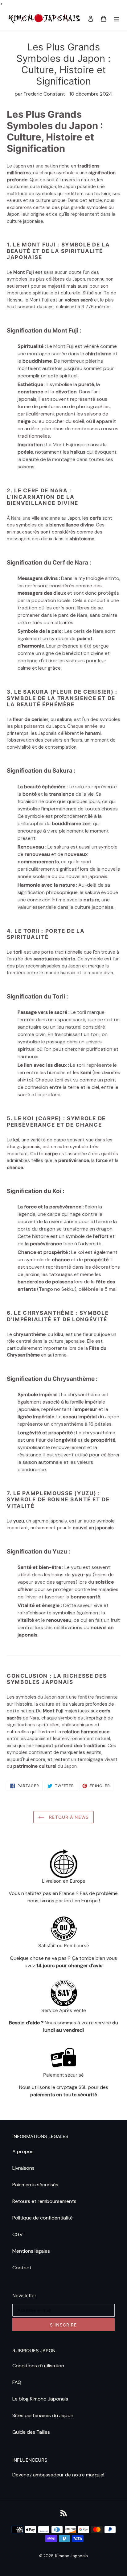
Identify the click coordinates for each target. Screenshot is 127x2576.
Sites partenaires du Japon (43, 2415)
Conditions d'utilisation (38, 2366)
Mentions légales (31, 2251)
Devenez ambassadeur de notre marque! (58, 2475)
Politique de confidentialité (43, 2218)
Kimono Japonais (72, 2556)
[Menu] (117, 19)
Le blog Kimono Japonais (40, 2399)
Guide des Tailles (31, 2432)
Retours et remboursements (44, 2201)
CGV (18, 2234)
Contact (22, 2268)
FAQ (17, 2382)
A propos (23, 2151)
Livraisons (23, 2168)
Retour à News (68, 1817)
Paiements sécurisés (35, 2185)
